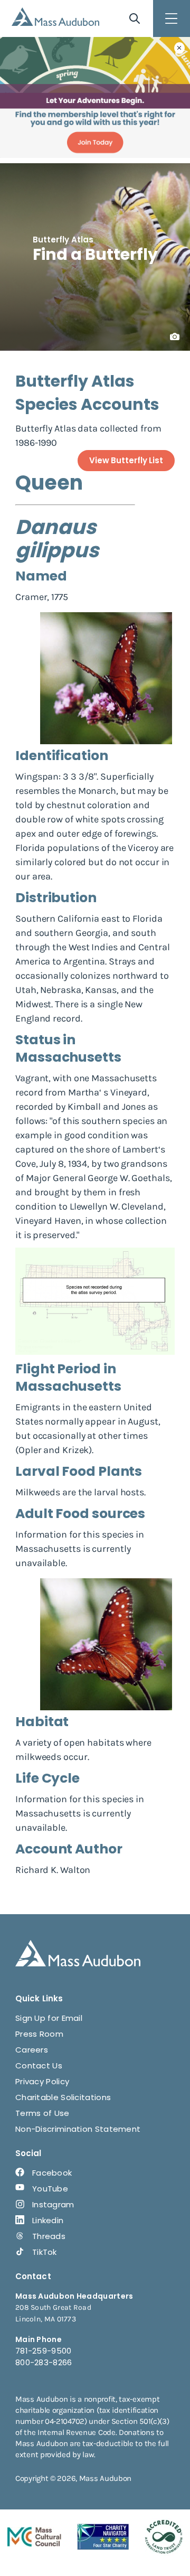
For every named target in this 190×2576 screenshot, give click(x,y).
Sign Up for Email (49, 2018)
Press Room (39, 2034)
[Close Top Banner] (179, 48)
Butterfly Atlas (63, 240)
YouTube (50, 2189)
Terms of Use (42, 2113)
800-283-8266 (44, 2362)
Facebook (52, 2173)
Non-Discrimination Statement (78, 2129)
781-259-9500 (44, 2351)
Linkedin (48, 2220)
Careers (32, 2050)
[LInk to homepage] (55, 17)
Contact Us (39, 2066)
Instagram (53, 2204)
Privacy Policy (42, 2081)
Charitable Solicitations (63, 2097)
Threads (49, 2236)
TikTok (45, 2252)
